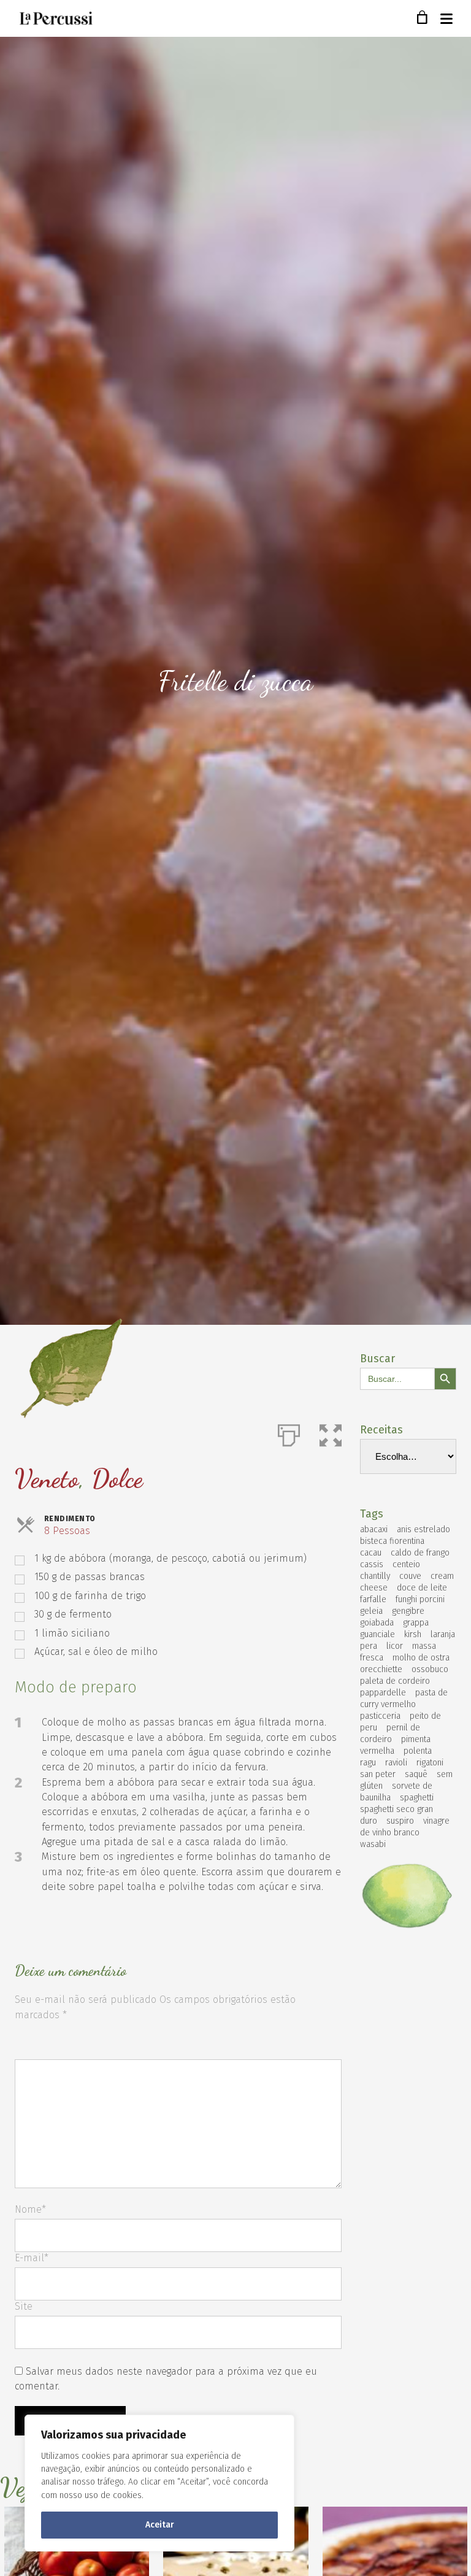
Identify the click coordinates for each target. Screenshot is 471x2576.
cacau (371, 1553)
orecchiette (381, 1669)
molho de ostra (421, 1658)
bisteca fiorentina (392, 1541)
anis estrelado (423, 1529)
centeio (406, 1564)
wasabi (373, 1844)
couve (410, 1576)
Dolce (117, 1479)
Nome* (30, 2209)
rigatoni (430, 1763)
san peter (378, 1774)
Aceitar (160, 2525)
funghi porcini (420, 1599)
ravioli (396, 1763)
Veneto (47, 1479)
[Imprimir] (289, 1433)
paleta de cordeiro (395, 1681)
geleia (371, 1611)
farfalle (373, 1599)
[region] (159, 2483)
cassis (372, 1564)
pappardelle (383, 1693)
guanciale (377, 1634)
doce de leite (422, 1588)
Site (24, 2306)
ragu (368, 1763)
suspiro (400, 1821)
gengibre (408, 1611)
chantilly (375, 1576)
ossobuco (430, 1669)
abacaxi (374, 1529)
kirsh (413, 1634)
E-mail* (32, 2258)
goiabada (377, 1623)
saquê (416, 1774)
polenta (418, 1751)
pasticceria (380, 1716)
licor (395, 1646)
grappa (416, 1623)
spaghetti (417, 1798)
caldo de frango (420, 1553)
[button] (331, 1433)
